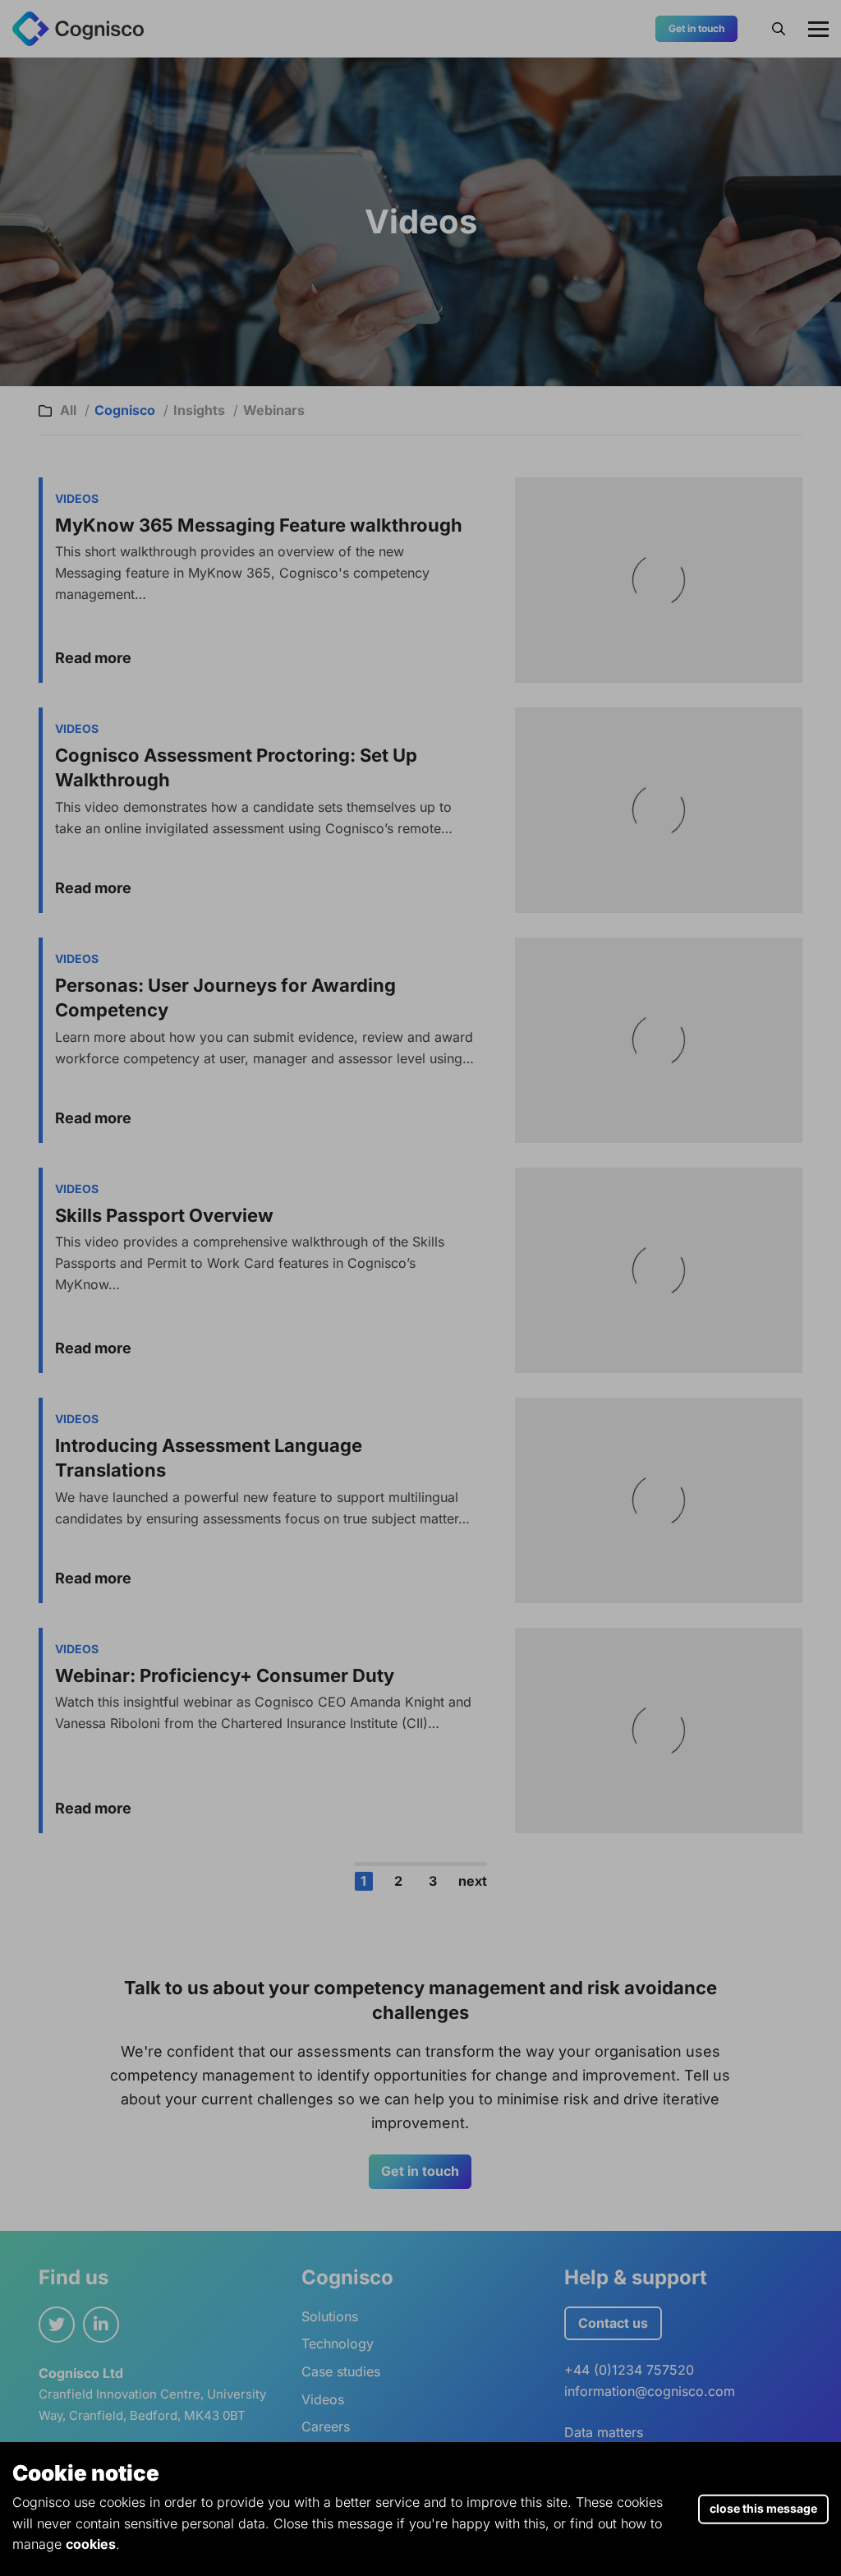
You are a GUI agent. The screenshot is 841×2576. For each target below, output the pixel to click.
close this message (763, 2507)
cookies (91, 2544)
